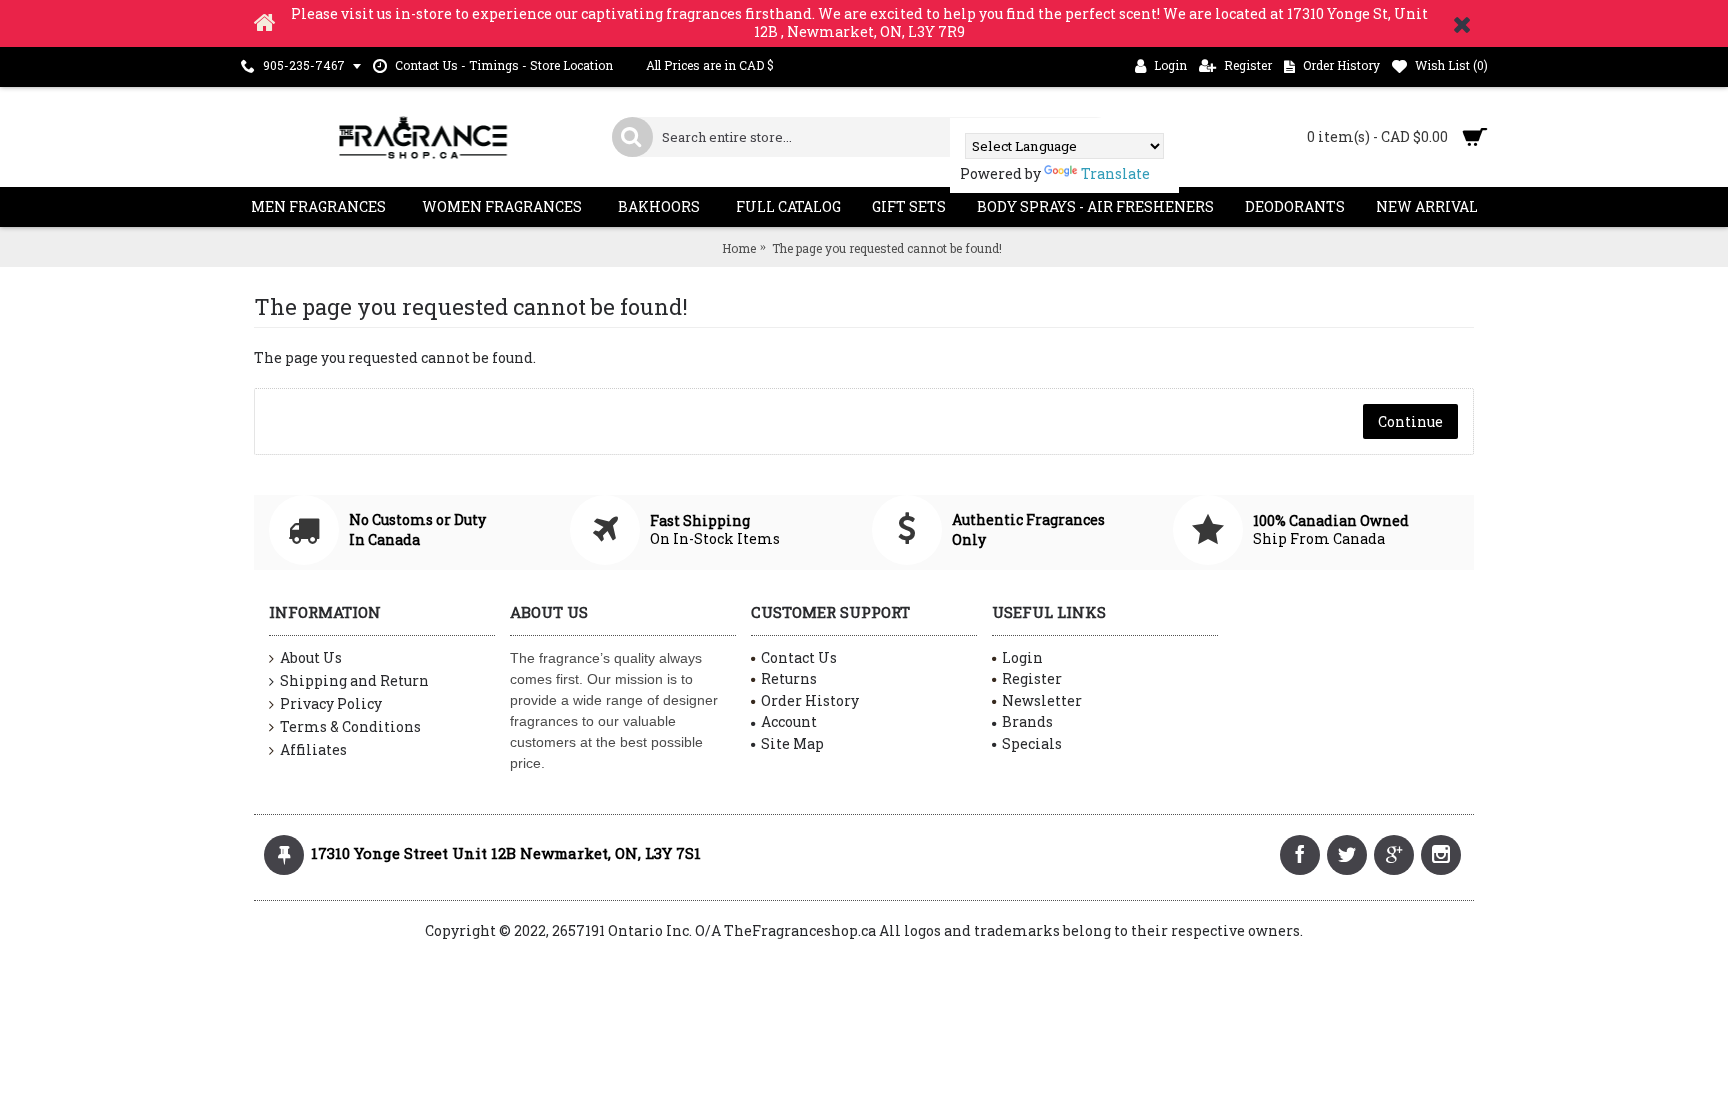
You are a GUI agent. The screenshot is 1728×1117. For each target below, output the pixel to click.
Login (1022, 657)
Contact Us (799, 657)
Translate (1115, 173)
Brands (1027, 721)
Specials (1032, 743)
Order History (810, 700)
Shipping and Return (354, 680)
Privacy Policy (331, 703)
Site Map (792, 743)
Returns (789, 678)
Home (739, 248)
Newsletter (1042, 700)
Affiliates (313, 749)
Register (1032, 678)
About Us (311, 657)
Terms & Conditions (350, 726)
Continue (1410, 421)
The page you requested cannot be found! (887, 248)
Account (789, 721)
